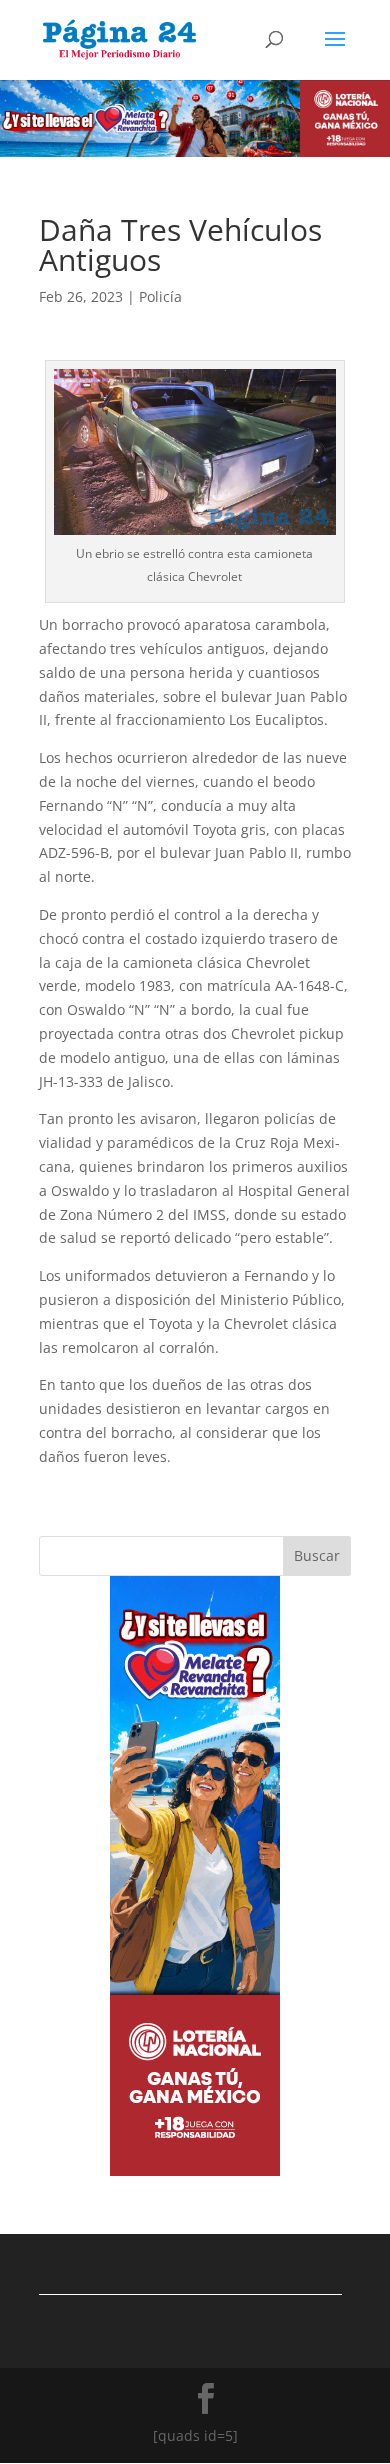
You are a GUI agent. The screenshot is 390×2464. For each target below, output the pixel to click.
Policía (160, 296)
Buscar (317, 1555)
